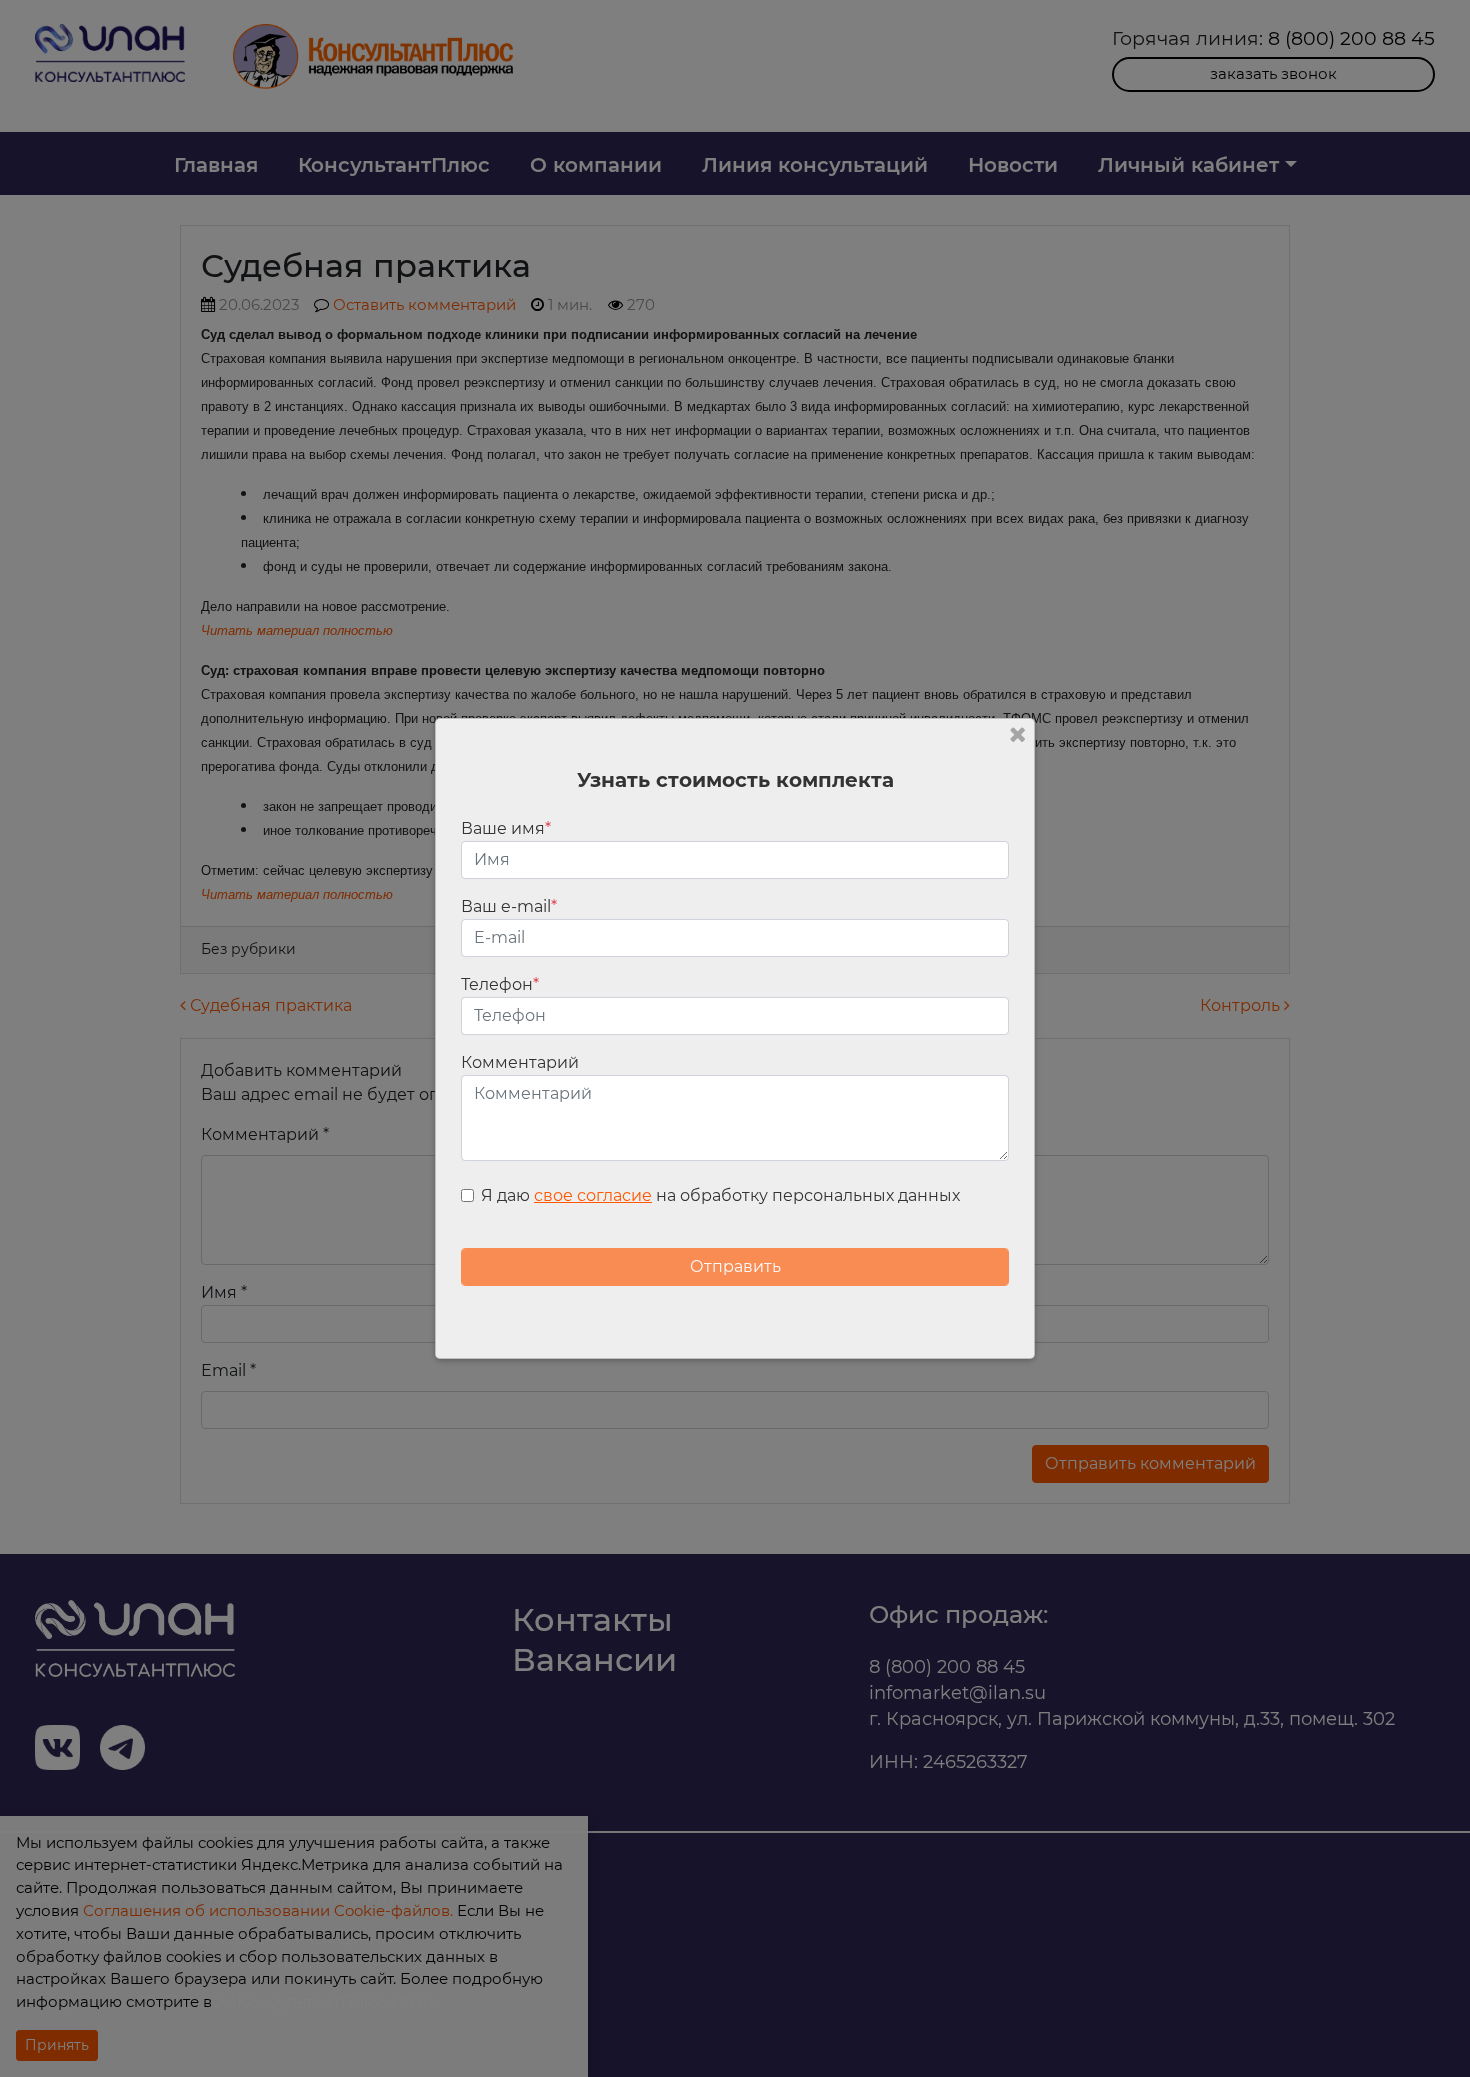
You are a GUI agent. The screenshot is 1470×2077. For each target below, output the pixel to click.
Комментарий (520, 1062)
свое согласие (593, 1195)
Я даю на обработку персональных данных (720, 1195)
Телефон (500, 984)
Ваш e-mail (509, 906)
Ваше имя (506, 828)
